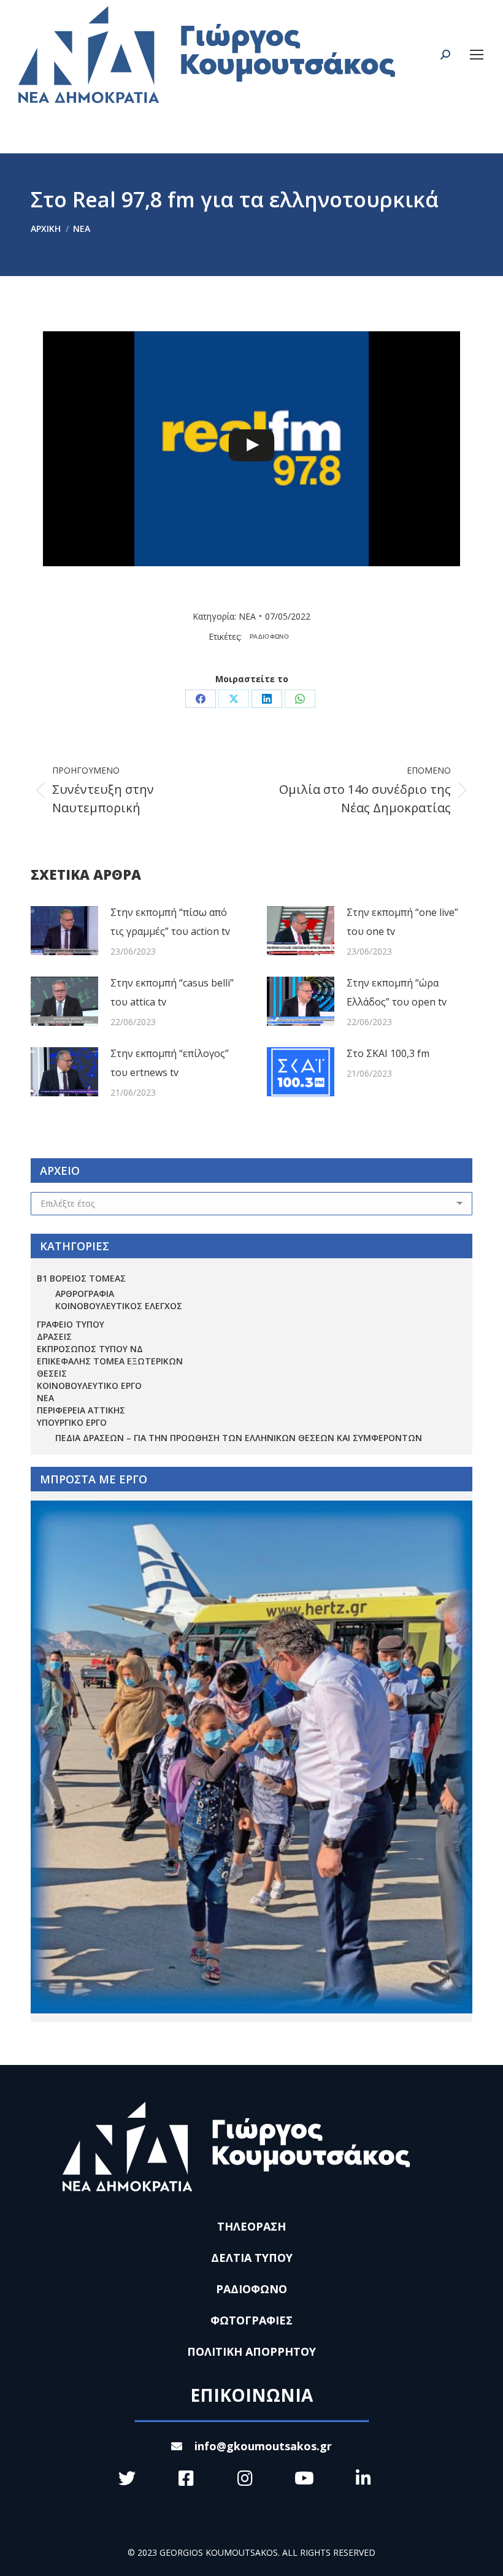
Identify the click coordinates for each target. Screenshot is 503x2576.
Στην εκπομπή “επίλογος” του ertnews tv (170, 1063)
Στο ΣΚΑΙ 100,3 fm (388, 1053)
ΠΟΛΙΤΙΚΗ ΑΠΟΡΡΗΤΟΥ (251, 2351)
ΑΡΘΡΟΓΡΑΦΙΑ (85, 1294)
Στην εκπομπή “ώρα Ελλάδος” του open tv (397, 992)
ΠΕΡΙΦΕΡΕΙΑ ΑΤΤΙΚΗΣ (81, 1410)
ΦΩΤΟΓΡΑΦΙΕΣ (251, 2320)
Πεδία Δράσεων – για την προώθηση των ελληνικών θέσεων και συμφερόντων (239, 1438)
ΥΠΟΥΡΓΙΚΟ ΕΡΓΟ (72, 1422)
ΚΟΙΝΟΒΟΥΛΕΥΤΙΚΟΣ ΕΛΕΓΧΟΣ (119, 1306)
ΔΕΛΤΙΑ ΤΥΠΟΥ (252, 2258)
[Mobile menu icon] (477, 55)
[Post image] (64, 931)
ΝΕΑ (247, 616)
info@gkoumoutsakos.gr (263, 2446)
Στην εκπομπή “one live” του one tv (402, 922)
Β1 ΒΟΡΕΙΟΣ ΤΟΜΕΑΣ (81, 1278)
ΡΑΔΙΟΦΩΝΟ (269, 636)
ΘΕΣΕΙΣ (52, 1373)
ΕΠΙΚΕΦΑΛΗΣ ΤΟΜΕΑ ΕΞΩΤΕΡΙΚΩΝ (110, 1361)
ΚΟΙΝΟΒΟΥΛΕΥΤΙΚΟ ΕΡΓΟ (89, 1386)
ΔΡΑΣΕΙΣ (54, 1336)
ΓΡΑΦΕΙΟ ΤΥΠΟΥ (71, 1324)
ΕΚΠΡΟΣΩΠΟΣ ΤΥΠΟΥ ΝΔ (90, 1349)
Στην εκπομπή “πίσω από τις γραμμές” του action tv (170, 922)
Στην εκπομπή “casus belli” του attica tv (172, 992)
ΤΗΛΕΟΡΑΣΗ (251, 2226)
